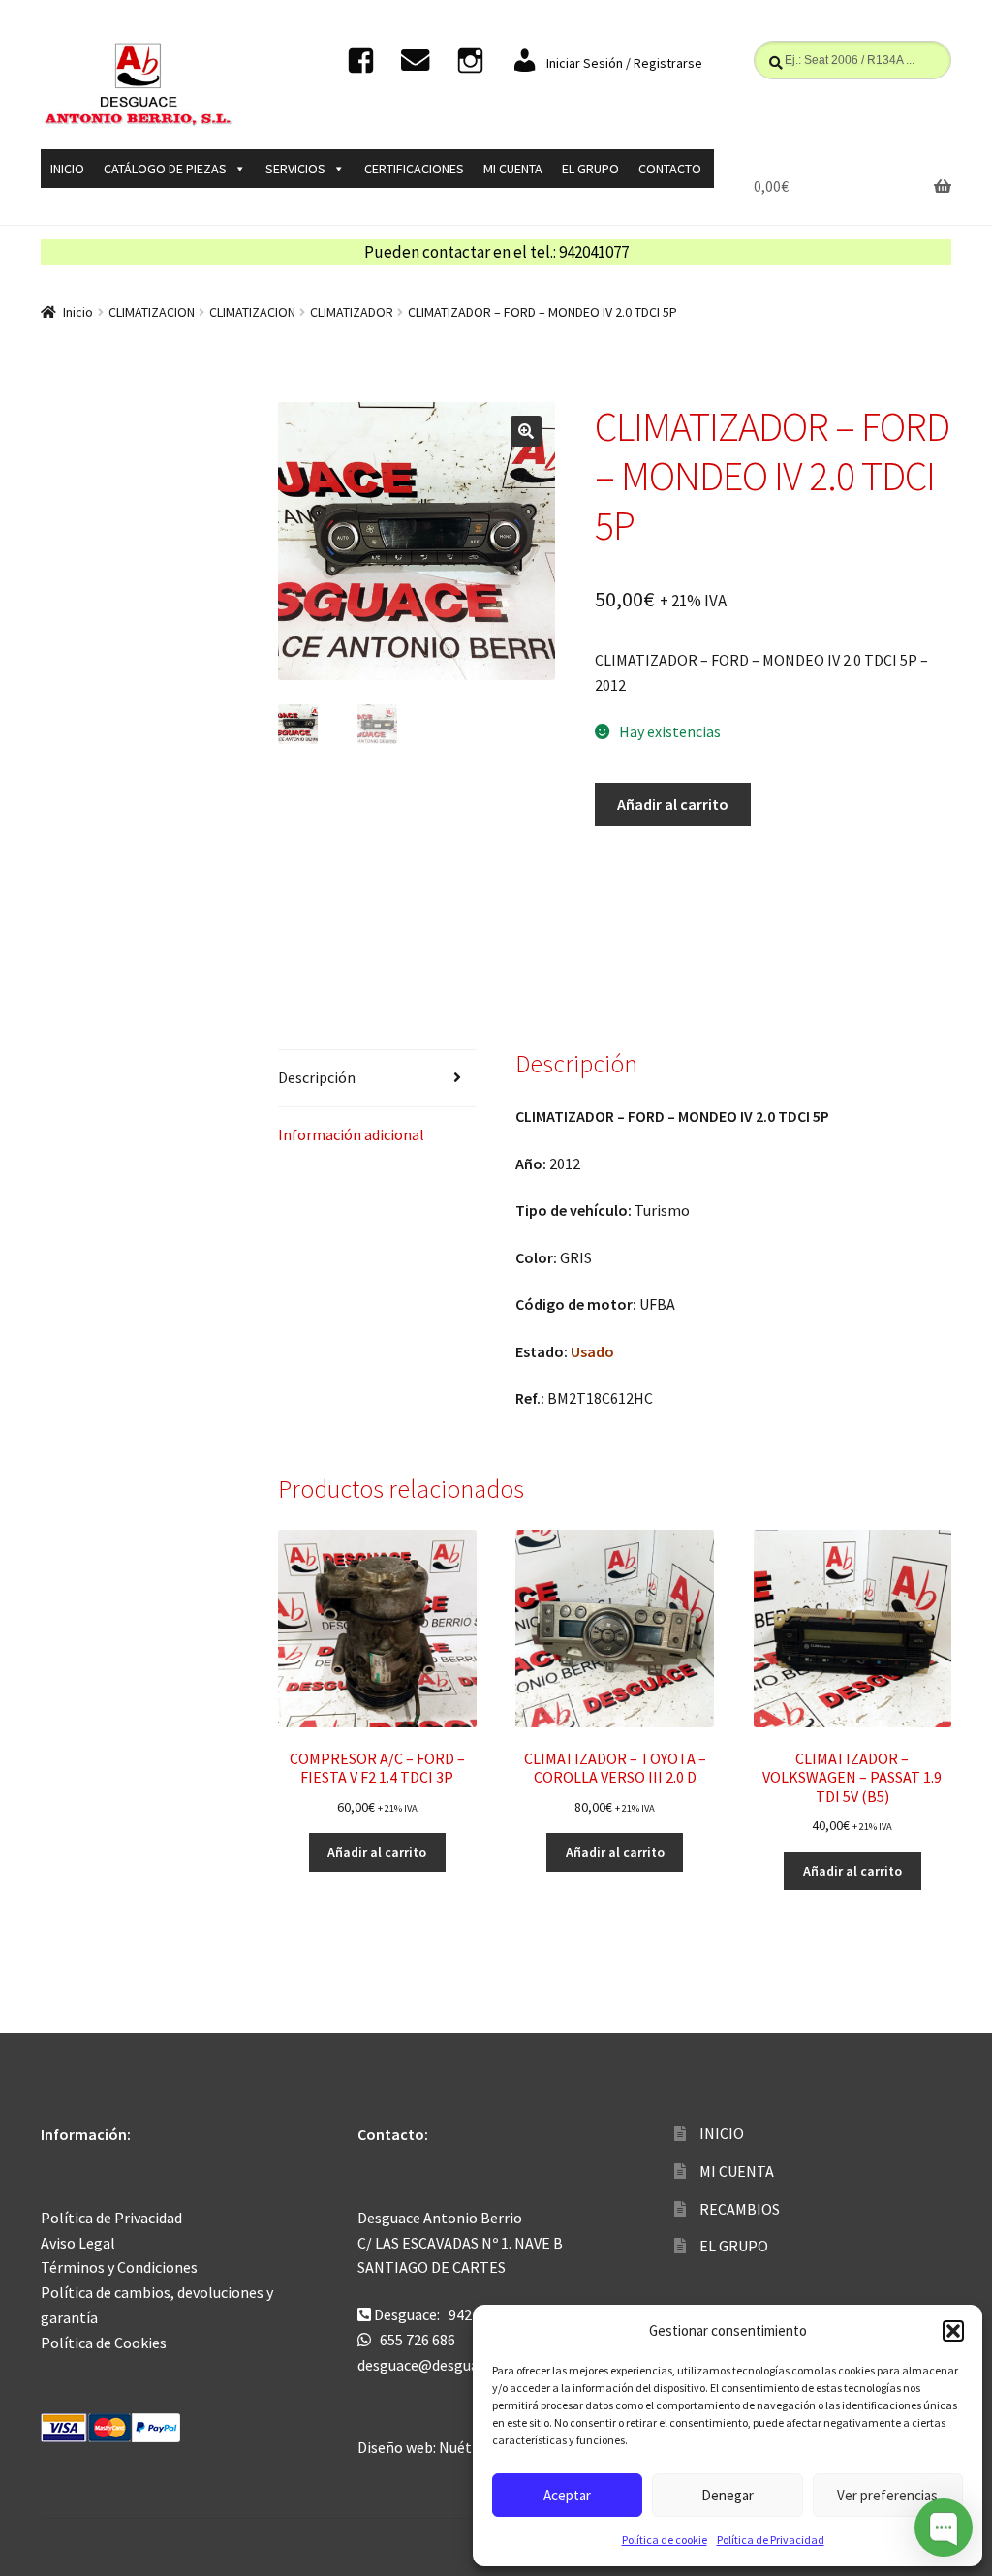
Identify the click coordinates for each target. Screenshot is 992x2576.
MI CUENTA (513, 169)
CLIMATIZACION (152, 312)
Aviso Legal (78, 2243)
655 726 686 (418, 2340)
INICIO (67, 169)
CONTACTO (670, 169)
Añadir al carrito (673, 804)
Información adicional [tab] (351, 1134)
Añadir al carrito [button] (377, 1852)
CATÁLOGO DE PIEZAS (165, 169)
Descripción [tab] (317, 1077)
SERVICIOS (295, 169)
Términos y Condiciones (119, 2267)
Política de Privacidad (771, 2540)
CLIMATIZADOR (352, 312)
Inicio (78, 312)
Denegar (728, 2495)
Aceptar (567, 2495)
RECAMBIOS (740, 2209)
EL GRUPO (590, 169)
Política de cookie (665, 2540)
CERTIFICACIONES (414, 169)
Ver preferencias (887, 2495)
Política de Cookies (104, 2343)
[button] (953, 2331)
